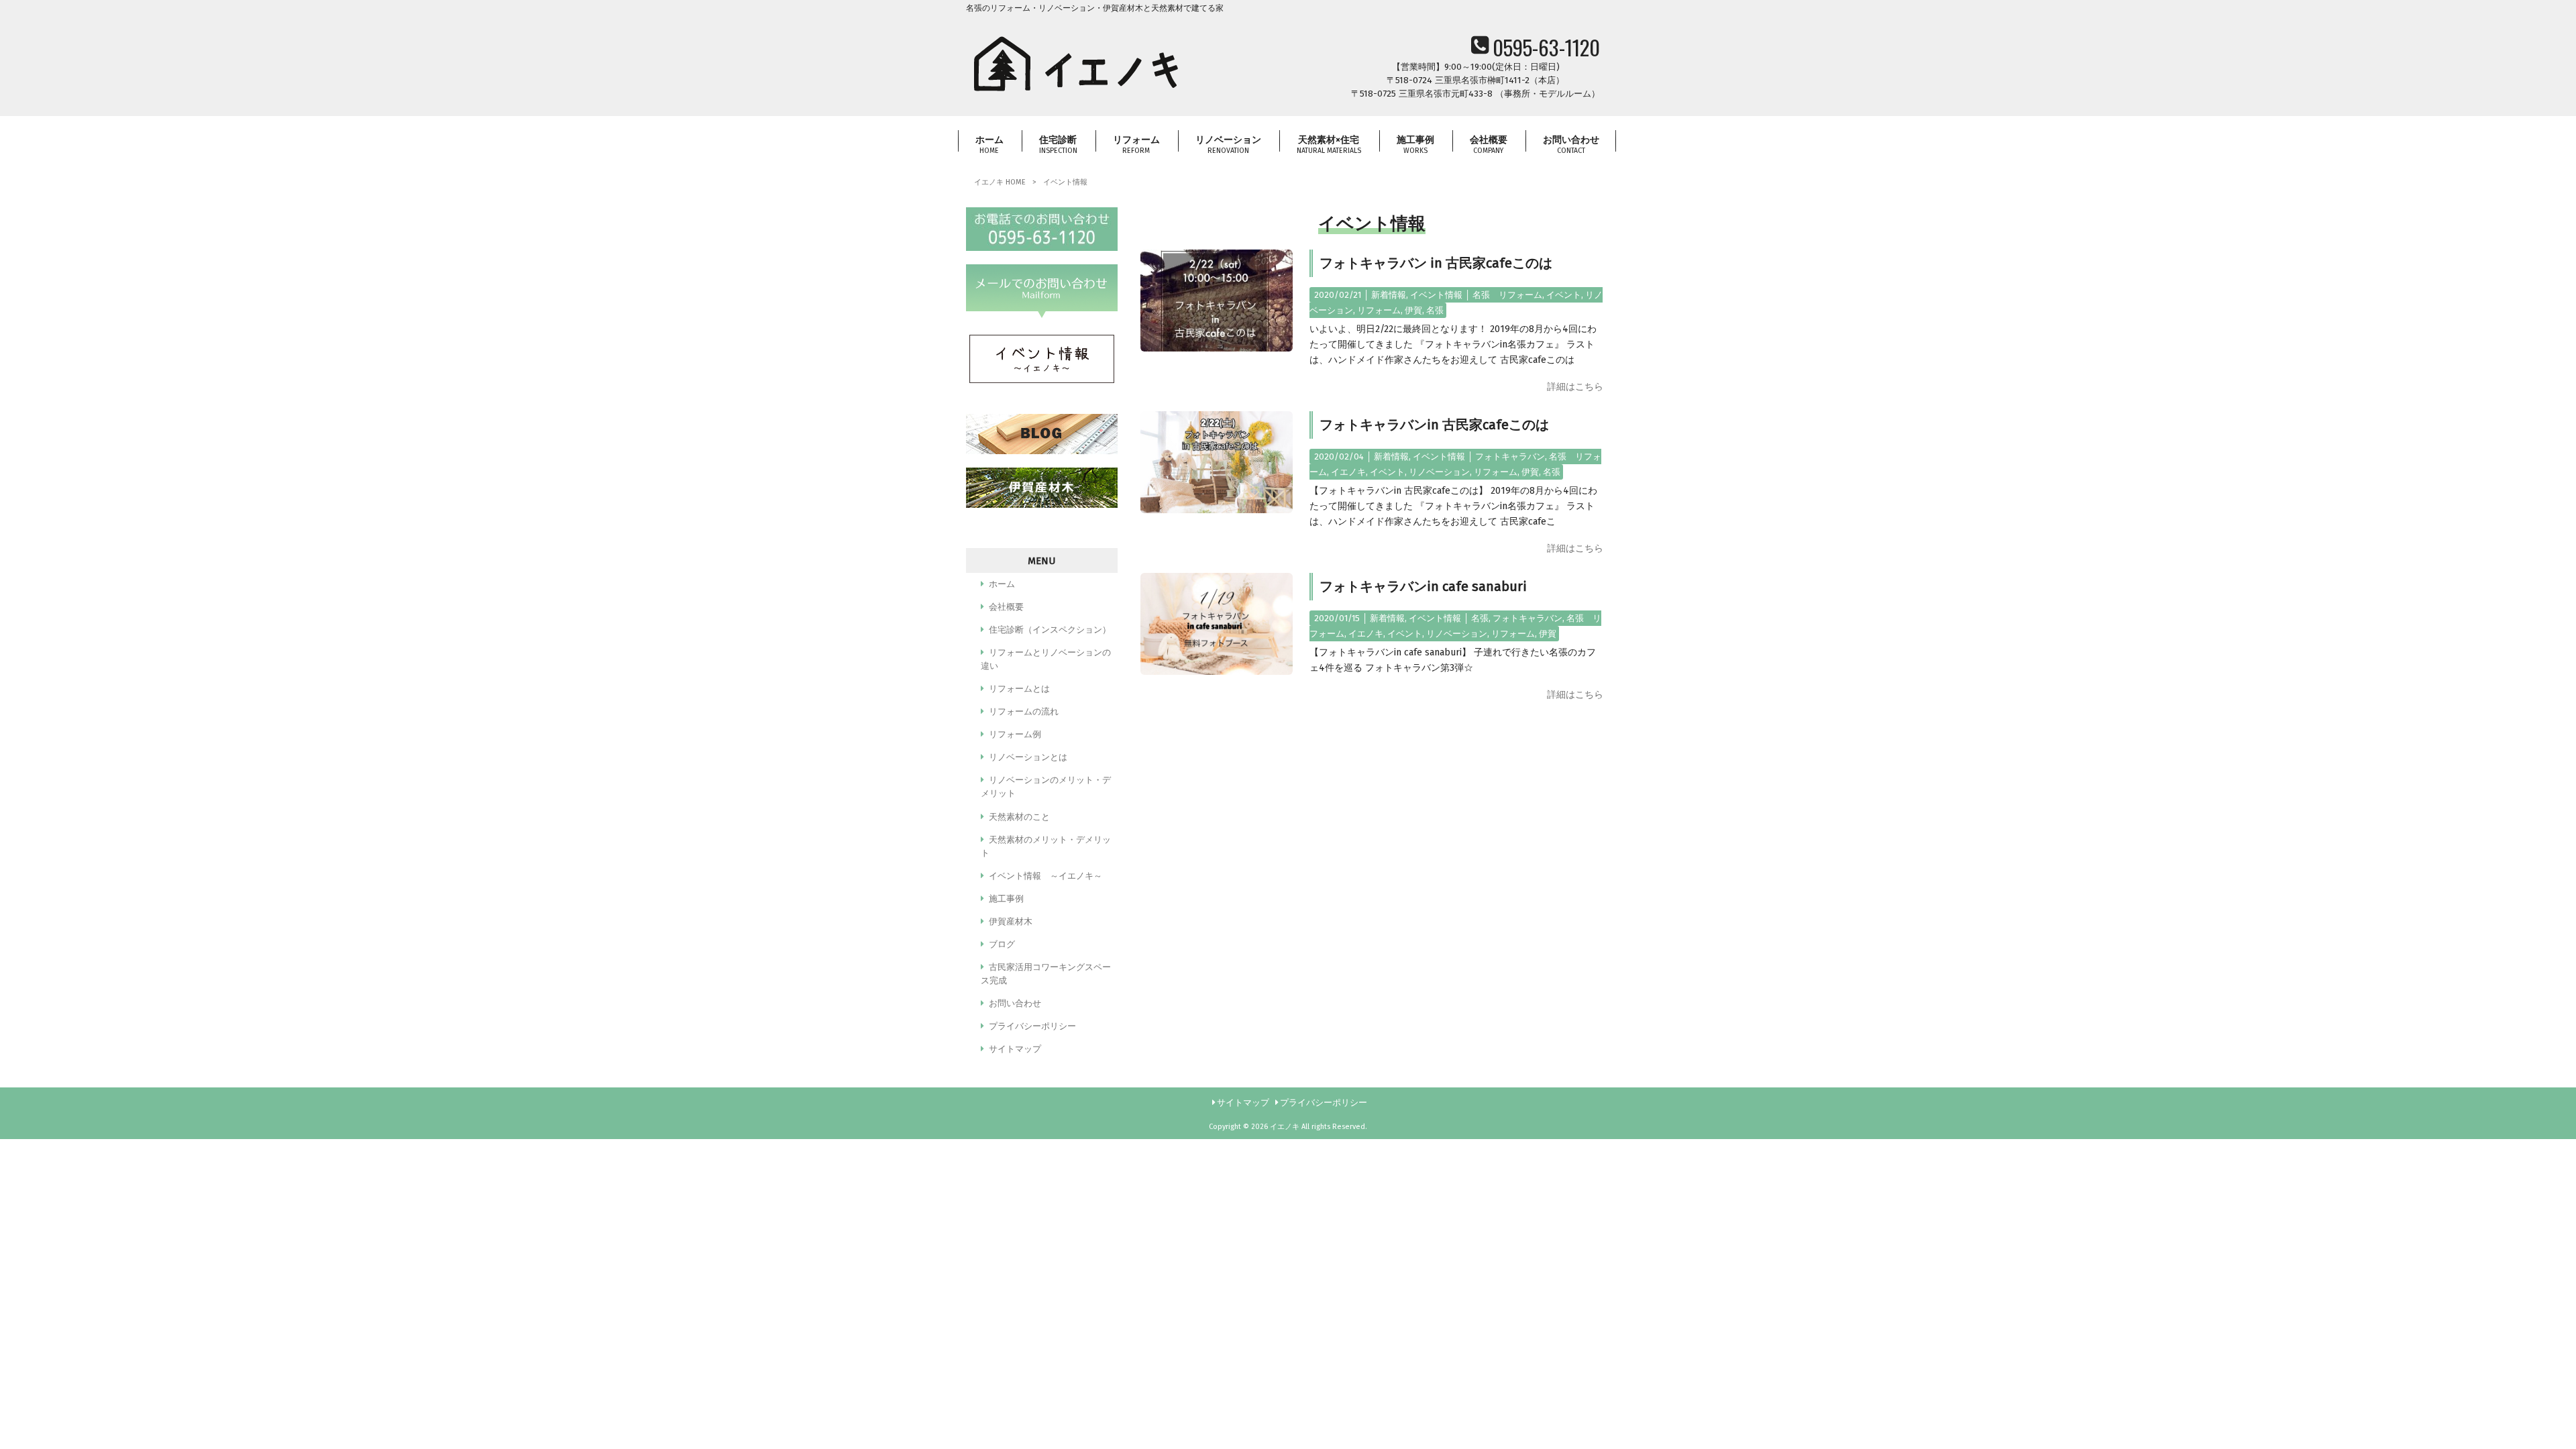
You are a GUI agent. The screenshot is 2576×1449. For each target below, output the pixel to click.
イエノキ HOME (1000, 182)
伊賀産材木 (1011, 921)
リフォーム (1379, 310)
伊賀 (1413, 310)
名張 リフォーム (1507, 295)
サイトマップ (1015, 1049)
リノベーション (1439, 472)
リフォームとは (1019, 689)
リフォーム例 (1015, 734)
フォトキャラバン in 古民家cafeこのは (1436, 263)
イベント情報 (1436, 295)
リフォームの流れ (1024, 711)
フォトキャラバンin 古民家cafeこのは (1434, 425)
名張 (1435, 310)
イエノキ (1348, 472)
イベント (1564, 295)
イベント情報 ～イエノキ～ (1045, 876)
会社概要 (1006, 607)
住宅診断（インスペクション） (1050, 630)
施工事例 (1006, 899)
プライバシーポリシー (1032, 1026)
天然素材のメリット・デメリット (1046, 846)
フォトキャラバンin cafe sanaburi (1423, 586)
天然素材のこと (1019, 817)
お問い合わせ (1015, 1003)
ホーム (1002, 584)
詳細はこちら (1575, 387)
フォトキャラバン (1510, 457)
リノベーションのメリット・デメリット (1046, 787)
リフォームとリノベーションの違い (1046, 659)
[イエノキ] (1077, 95)
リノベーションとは (1028, 757)
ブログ (1002, 944)
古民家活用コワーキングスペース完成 (1046, 974)
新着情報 (1389, 295)
